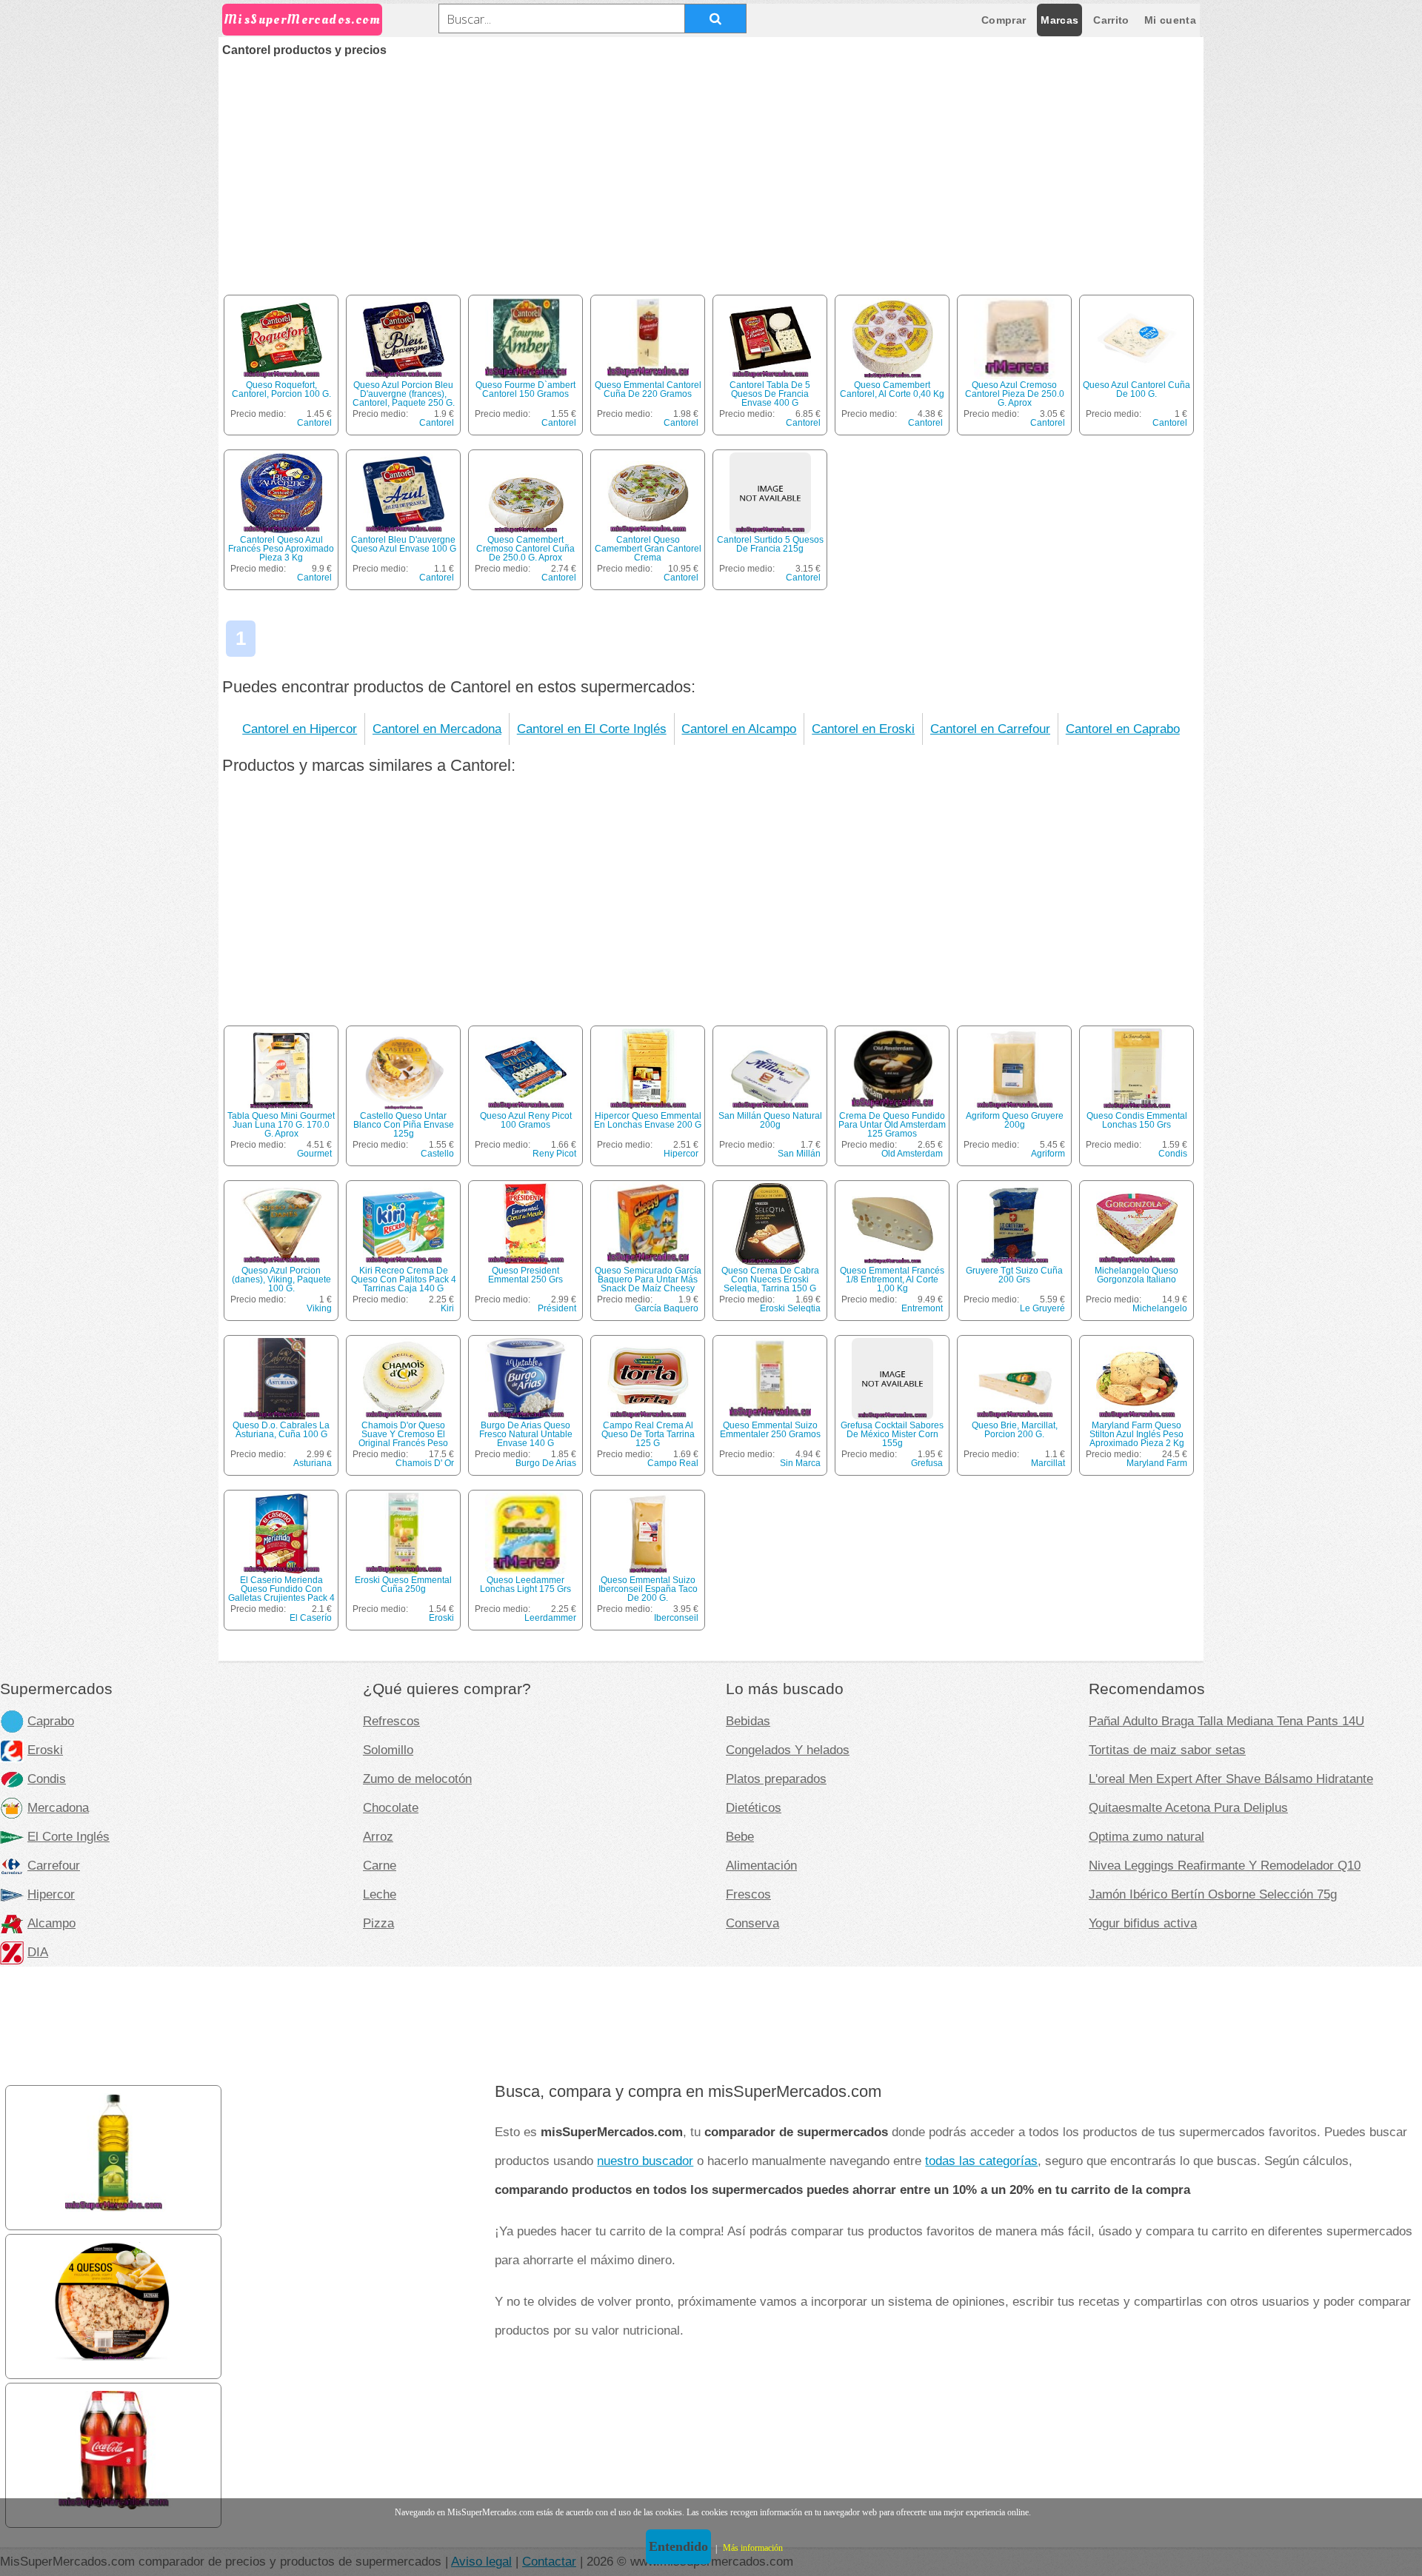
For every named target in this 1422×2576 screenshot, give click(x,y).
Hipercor (681, 1154)
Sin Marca (800, 1463)
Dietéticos (754, 1807)
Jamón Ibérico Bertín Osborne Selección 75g (1213, 1894)
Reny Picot (554, 1154)
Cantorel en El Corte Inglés (592, 729)
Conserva (752, 1923)
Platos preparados (776, 1779)
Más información (753, 2548)
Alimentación (761, 1865)
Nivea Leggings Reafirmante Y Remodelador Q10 (1225, 1865)
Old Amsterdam (912, 1154)
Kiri (447, 1308)
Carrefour (54, 1865)
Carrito (1111, 20)
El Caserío (311, 1618)
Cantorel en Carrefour (990, 729)
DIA (38, 1952)
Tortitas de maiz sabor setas (1167, 1750)
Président (557, 1308)
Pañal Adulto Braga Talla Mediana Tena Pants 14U (1226, 1721)
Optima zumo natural (1146, 1836)
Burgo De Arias (546, 1463)
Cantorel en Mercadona (437, 729)
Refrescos (391, 1721)
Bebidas (748, 1721)
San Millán (799, 1154)
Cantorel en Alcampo (739, 729)
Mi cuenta (1170, 20)
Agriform (1048, 1154)
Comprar (1004, 20)
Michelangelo (1160, 1308)
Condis (1173, 1154)
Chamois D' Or (425, 1463)
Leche (380, 1894)
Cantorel (314, 423)
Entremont (922, 1308)
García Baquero (667, 1308)
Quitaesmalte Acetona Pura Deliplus (1188, 1807)
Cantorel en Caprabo (1123, 729)
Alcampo (51, 1923)
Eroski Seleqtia (790, 1308)
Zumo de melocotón (417, 1779)
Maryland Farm (1157, 1463)
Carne (380, 1865)
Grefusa (927, 1463)
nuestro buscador (645, 2161)
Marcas (1059, 20)
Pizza (378, 1923)
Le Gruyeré (1042, 1308)
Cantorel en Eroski (863, 729)
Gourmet (314, 1154)
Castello (437, 1154)
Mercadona (58, 1807)
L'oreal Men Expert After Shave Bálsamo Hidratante (1231, 1779)
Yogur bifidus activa (1143, 1923)
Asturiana (313, 1463)
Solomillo (388, 1750)
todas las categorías (981, 2161)
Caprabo (51, 1721)
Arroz (378, 1836)
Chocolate (391, 1807)
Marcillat (1048, 1463)
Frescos (748, 1894)
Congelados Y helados (788, 1750)
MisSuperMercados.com (302, 20)
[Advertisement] (711, 167)
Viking (319, 1308)
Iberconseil (676, 1618)
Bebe (740, 1836)
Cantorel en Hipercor (300, 729)
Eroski (441, 1618)
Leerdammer (550, 1618)
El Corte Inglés (69, 1836)
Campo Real (673, 1463)
